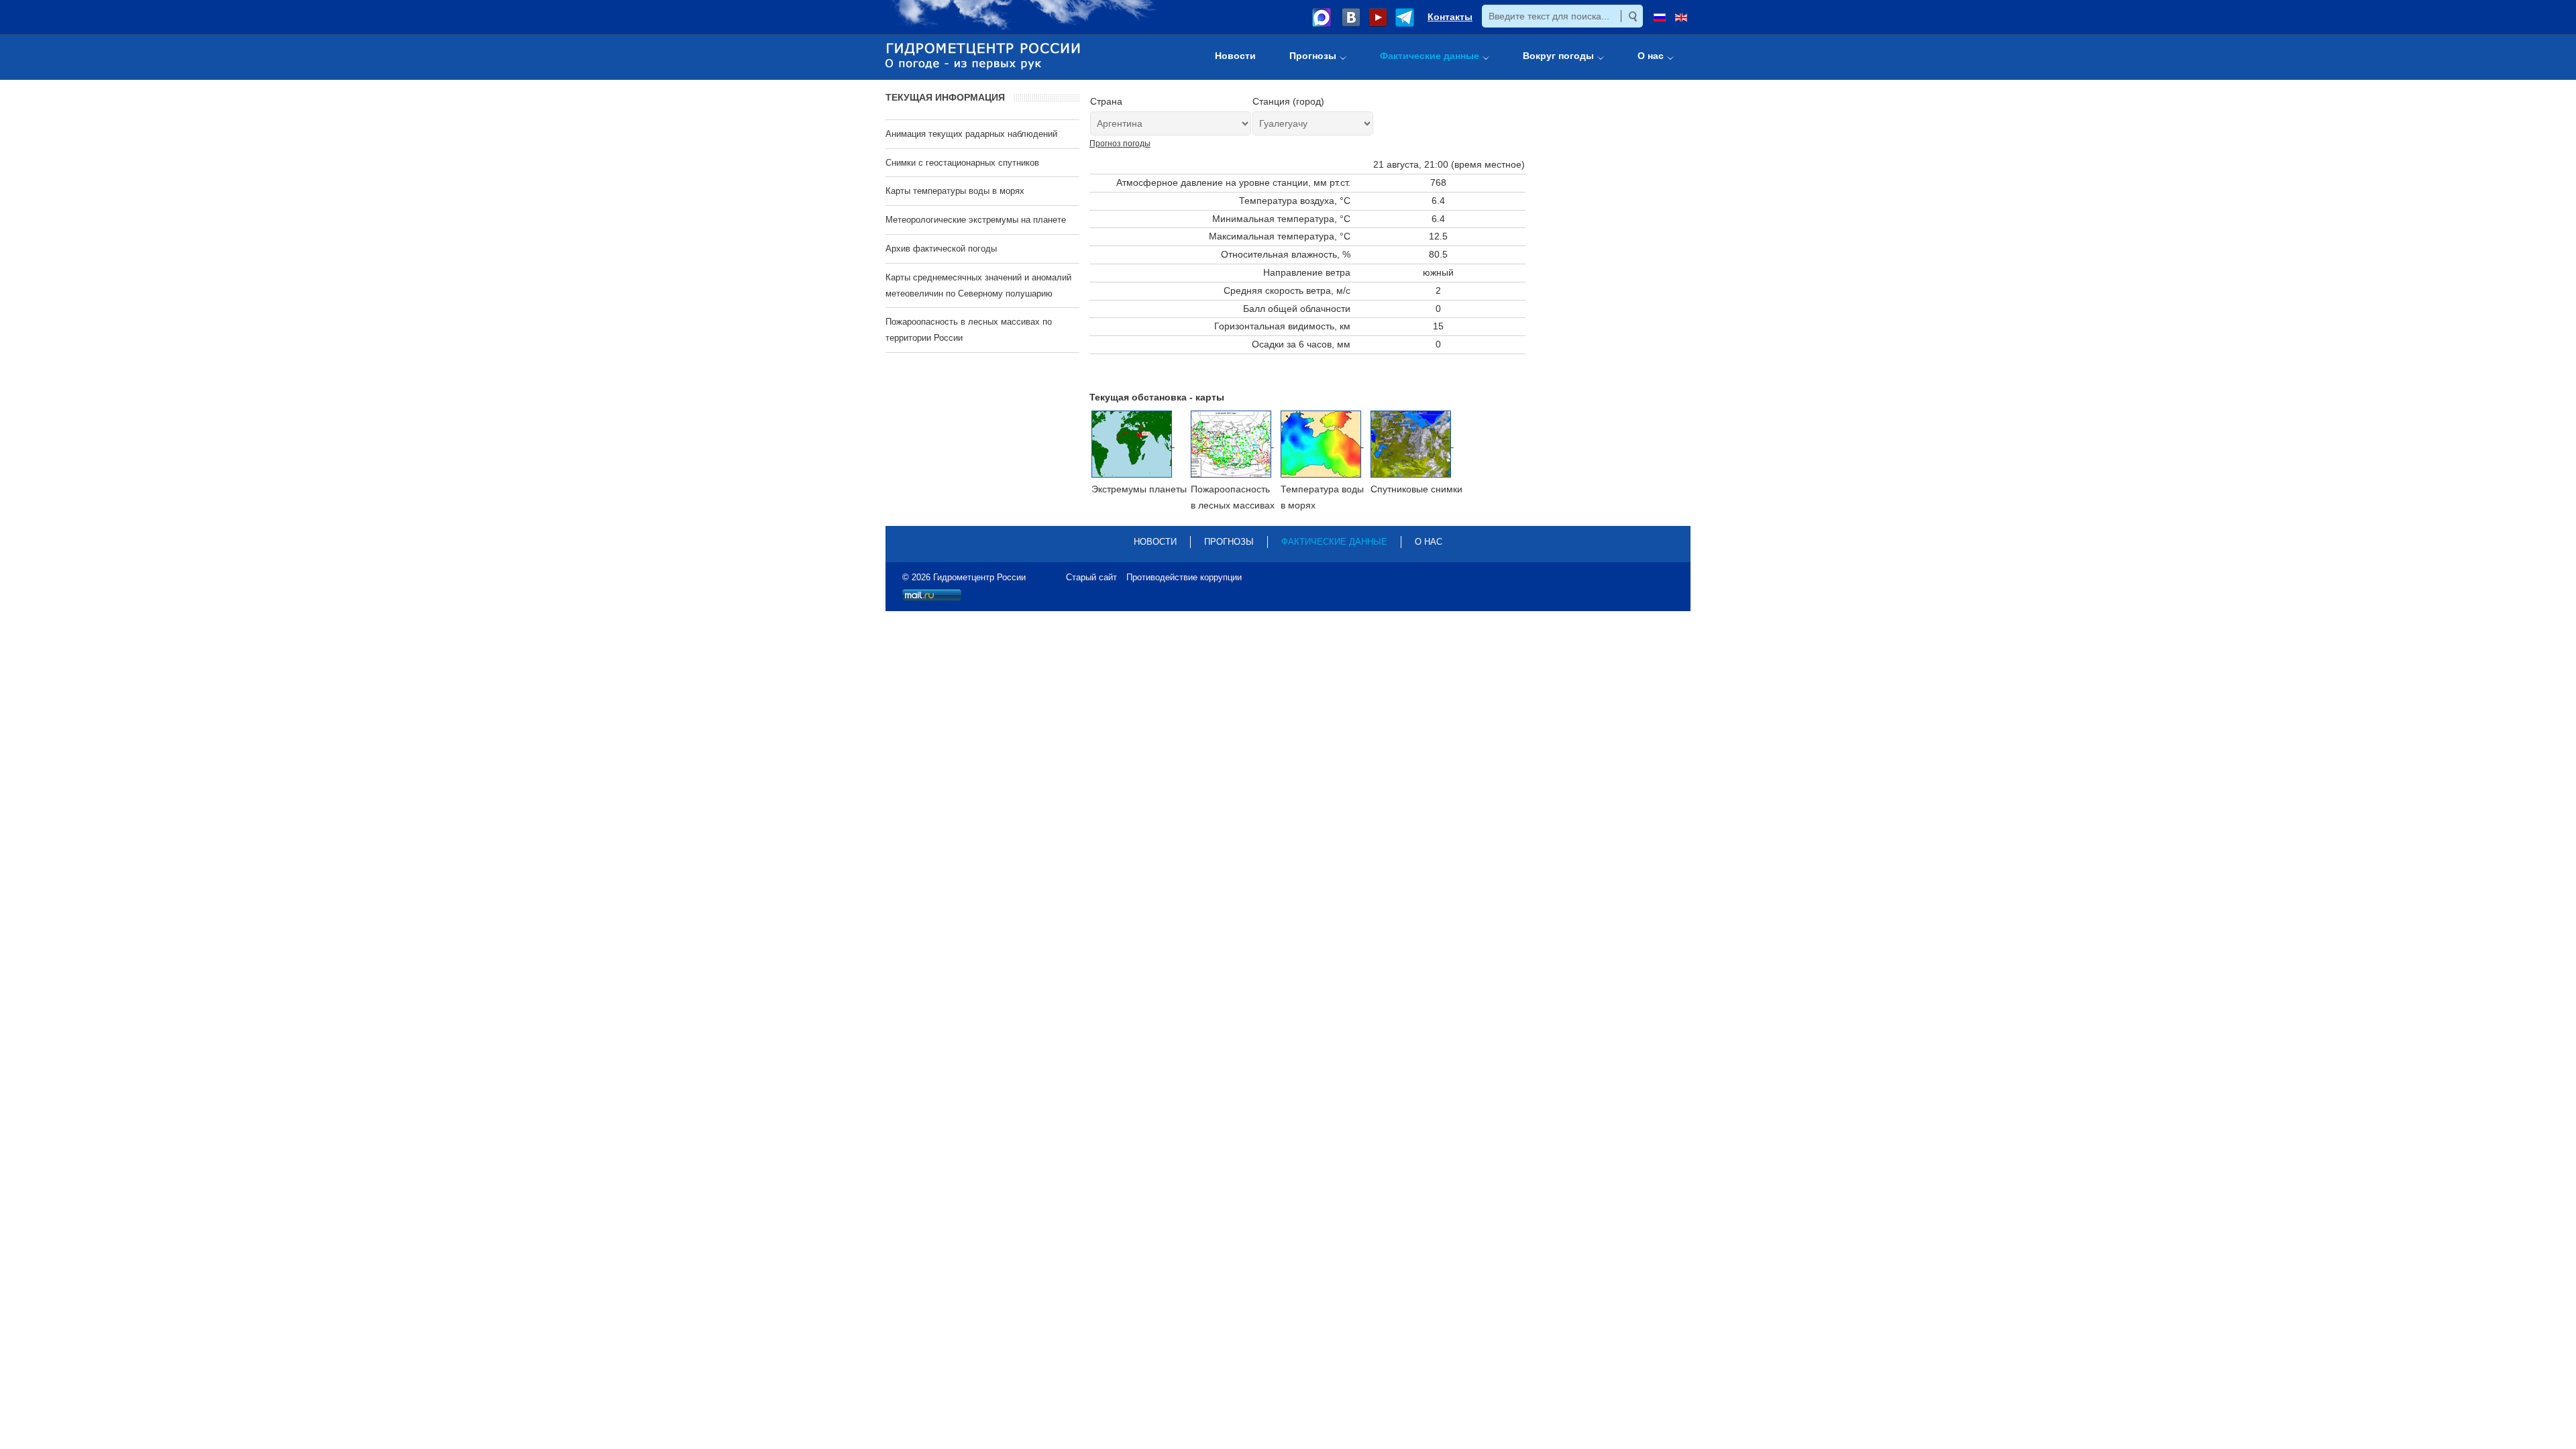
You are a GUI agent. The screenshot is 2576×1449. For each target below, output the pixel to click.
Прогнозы (1229, 542)
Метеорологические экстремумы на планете (976, 220)
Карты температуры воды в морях (955, 191)
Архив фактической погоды (941, 249)
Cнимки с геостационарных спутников (962, 163)
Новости (1155, 542)
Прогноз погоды (1120, 144)
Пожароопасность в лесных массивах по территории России (969, 330)
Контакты (1450, 17)
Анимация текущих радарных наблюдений (971, 134)
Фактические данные (1334, 542)
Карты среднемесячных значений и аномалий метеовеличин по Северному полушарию (978, 285)
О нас (1429, 542)
